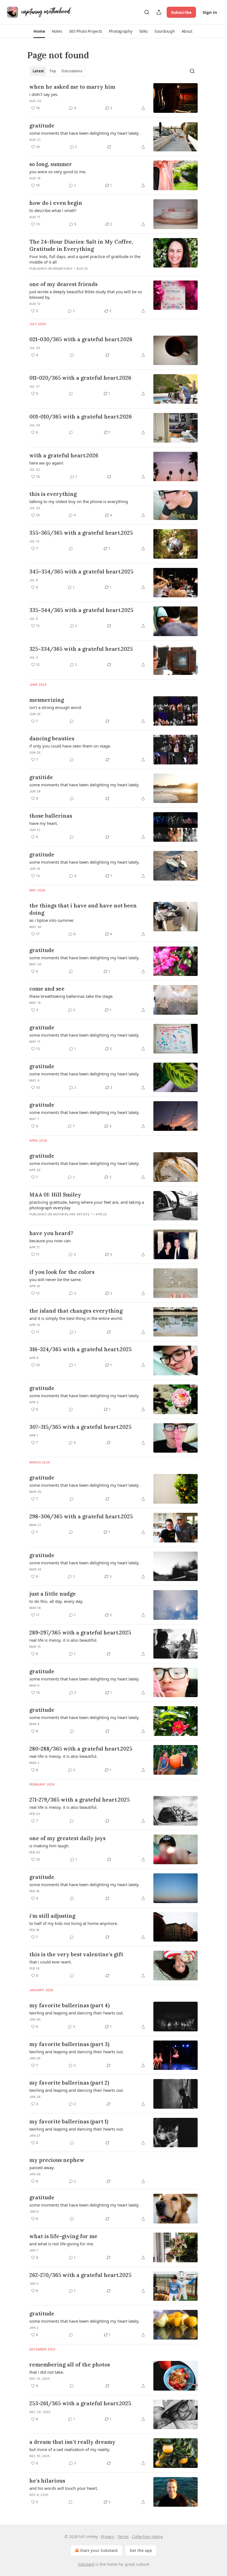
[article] (114, 98)
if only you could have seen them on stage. (70, 746)
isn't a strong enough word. (56, 707)
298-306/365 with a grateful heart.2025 (81, 1516)
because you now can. (50, 1241)
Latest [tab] (38, 71)
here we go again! (46, 463)
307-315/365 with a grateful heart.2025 (80, 1427)
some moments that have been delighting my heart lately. (84, 133)
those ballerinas (51, 816)
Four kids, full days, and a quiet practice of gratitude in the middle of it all (85, 259)
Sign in (210, 12)
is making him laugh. (49, 1846)
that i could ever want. (51, 1962)
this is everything (53, 494)
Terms (123, 2537)
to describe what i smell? (53, 210)
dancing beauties (52, 738)
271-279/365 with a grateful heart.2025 (80, 1800)
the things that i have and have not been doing (83, 909)
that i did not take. (47, 2372)
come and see (47, 989)
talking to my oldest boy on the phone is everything (79, 501)
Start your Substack (99, 2550)
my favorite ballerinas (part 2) (69, 2083)
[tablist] (57, 71)
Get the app (141, 2550)
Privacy (108, 2537)
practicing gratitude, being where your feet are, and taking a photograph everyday (87, 1205)
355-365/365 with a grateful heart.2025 (81, 533)
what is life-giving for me (63, 2236)
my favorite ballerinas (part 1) (69, 2121)
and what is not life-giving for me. (62, 2244)
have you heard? (51, 1233)
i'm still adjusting (52, 1916)
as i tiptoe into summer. (52, 920)
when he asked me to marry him (72, 87)
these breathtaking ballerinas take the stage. (71, 996)
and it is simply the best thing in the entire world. (76, 1318)
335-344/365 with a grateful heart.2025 (81, 610)
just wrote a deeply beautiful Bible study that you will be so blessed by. (86, 294)
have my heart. (44, 823)
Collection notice (147, 2537)
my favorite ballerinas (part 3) (69, 2044)
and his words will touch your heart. (64, 2488)
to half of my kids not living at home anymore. (74, 1923)
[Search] (147, 12)
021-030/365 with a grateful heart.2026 (81, 339)
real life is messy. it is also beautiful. (63, 1640)
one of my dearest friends (63, 284)
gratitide (41, 777)
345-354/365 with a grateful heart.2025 (81, 572)
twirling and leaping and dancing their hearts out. (77, 2013)
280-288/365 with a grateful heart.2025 (81, 1749)
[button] (39, 31)
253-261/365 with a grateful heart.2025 (80, 2403)
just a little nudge (53, 1594)
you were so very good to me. (58, 172)
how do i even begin (56, 203)
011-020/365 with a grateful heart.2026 (80, 378)
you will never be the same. (56, 1279)
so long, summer (51, 164)
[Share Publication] (159, 12)
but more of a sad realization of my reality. (70, 2449)
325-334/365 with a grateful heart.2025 (81, 649)
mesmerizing (47, 700)
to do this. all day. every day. (56, 1601)
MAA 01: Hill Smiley (55, 1195)
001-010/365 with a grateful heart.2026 (81, 417)
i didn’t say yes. (44, 94)
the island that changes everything (76, 1311)
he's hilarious (47, 2481)
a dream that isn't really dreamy (72, 2442)
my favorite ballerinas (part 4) (69, 2005)
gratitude (42, 126)
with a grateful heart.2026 (64, 455)
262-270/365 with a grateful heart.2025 (80, 2275)
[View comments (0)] (72, 355)
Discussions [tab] (72, 71)
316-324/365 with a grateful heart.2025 (81, 1349)
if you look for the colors (62, 1272)
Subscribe (181, 12)
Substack (86, 2564)
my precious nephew (57, 2160)
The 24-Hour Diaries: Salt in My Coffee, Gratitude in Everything (81, 245)
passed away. (42, 2167)
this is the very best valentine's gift (76, 1954)
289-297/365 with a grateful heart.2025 (80, 1633)
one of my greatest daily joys (67, 1838)
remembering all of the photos (70, 2365)
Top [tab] (53, 71)
